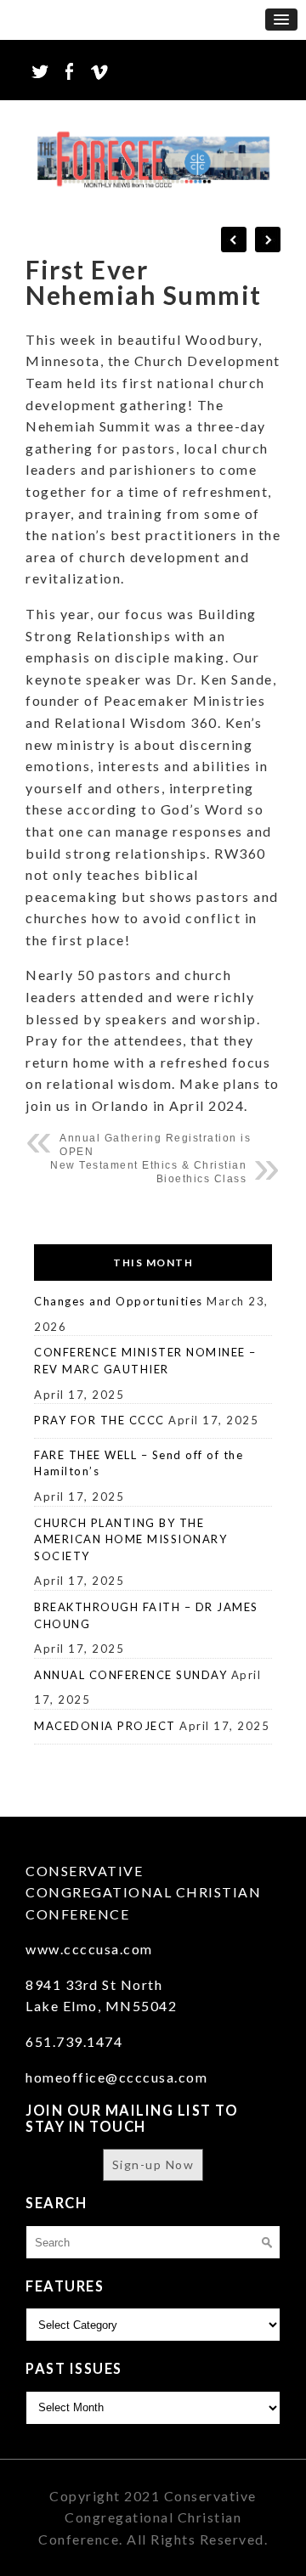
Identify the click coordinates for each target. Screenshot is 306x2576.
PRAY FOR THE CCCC (99, 1420)
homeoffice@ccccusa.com (116, 2077)
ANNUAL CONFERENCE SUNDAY (130, 1675)
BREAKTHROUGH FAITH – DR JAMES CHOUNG (146, 1615)
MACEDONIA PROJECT (105, 1726)
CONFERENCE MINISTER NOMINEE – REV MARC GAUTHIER (145, 1361)
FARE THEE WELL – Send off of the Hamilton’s (139, 1463)
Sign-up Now (153, 2165)
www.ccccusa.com (89, 1949)
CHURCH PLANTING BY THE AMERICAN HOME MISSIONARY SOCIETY (130, 1539)
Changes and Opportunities (119, 1301)
